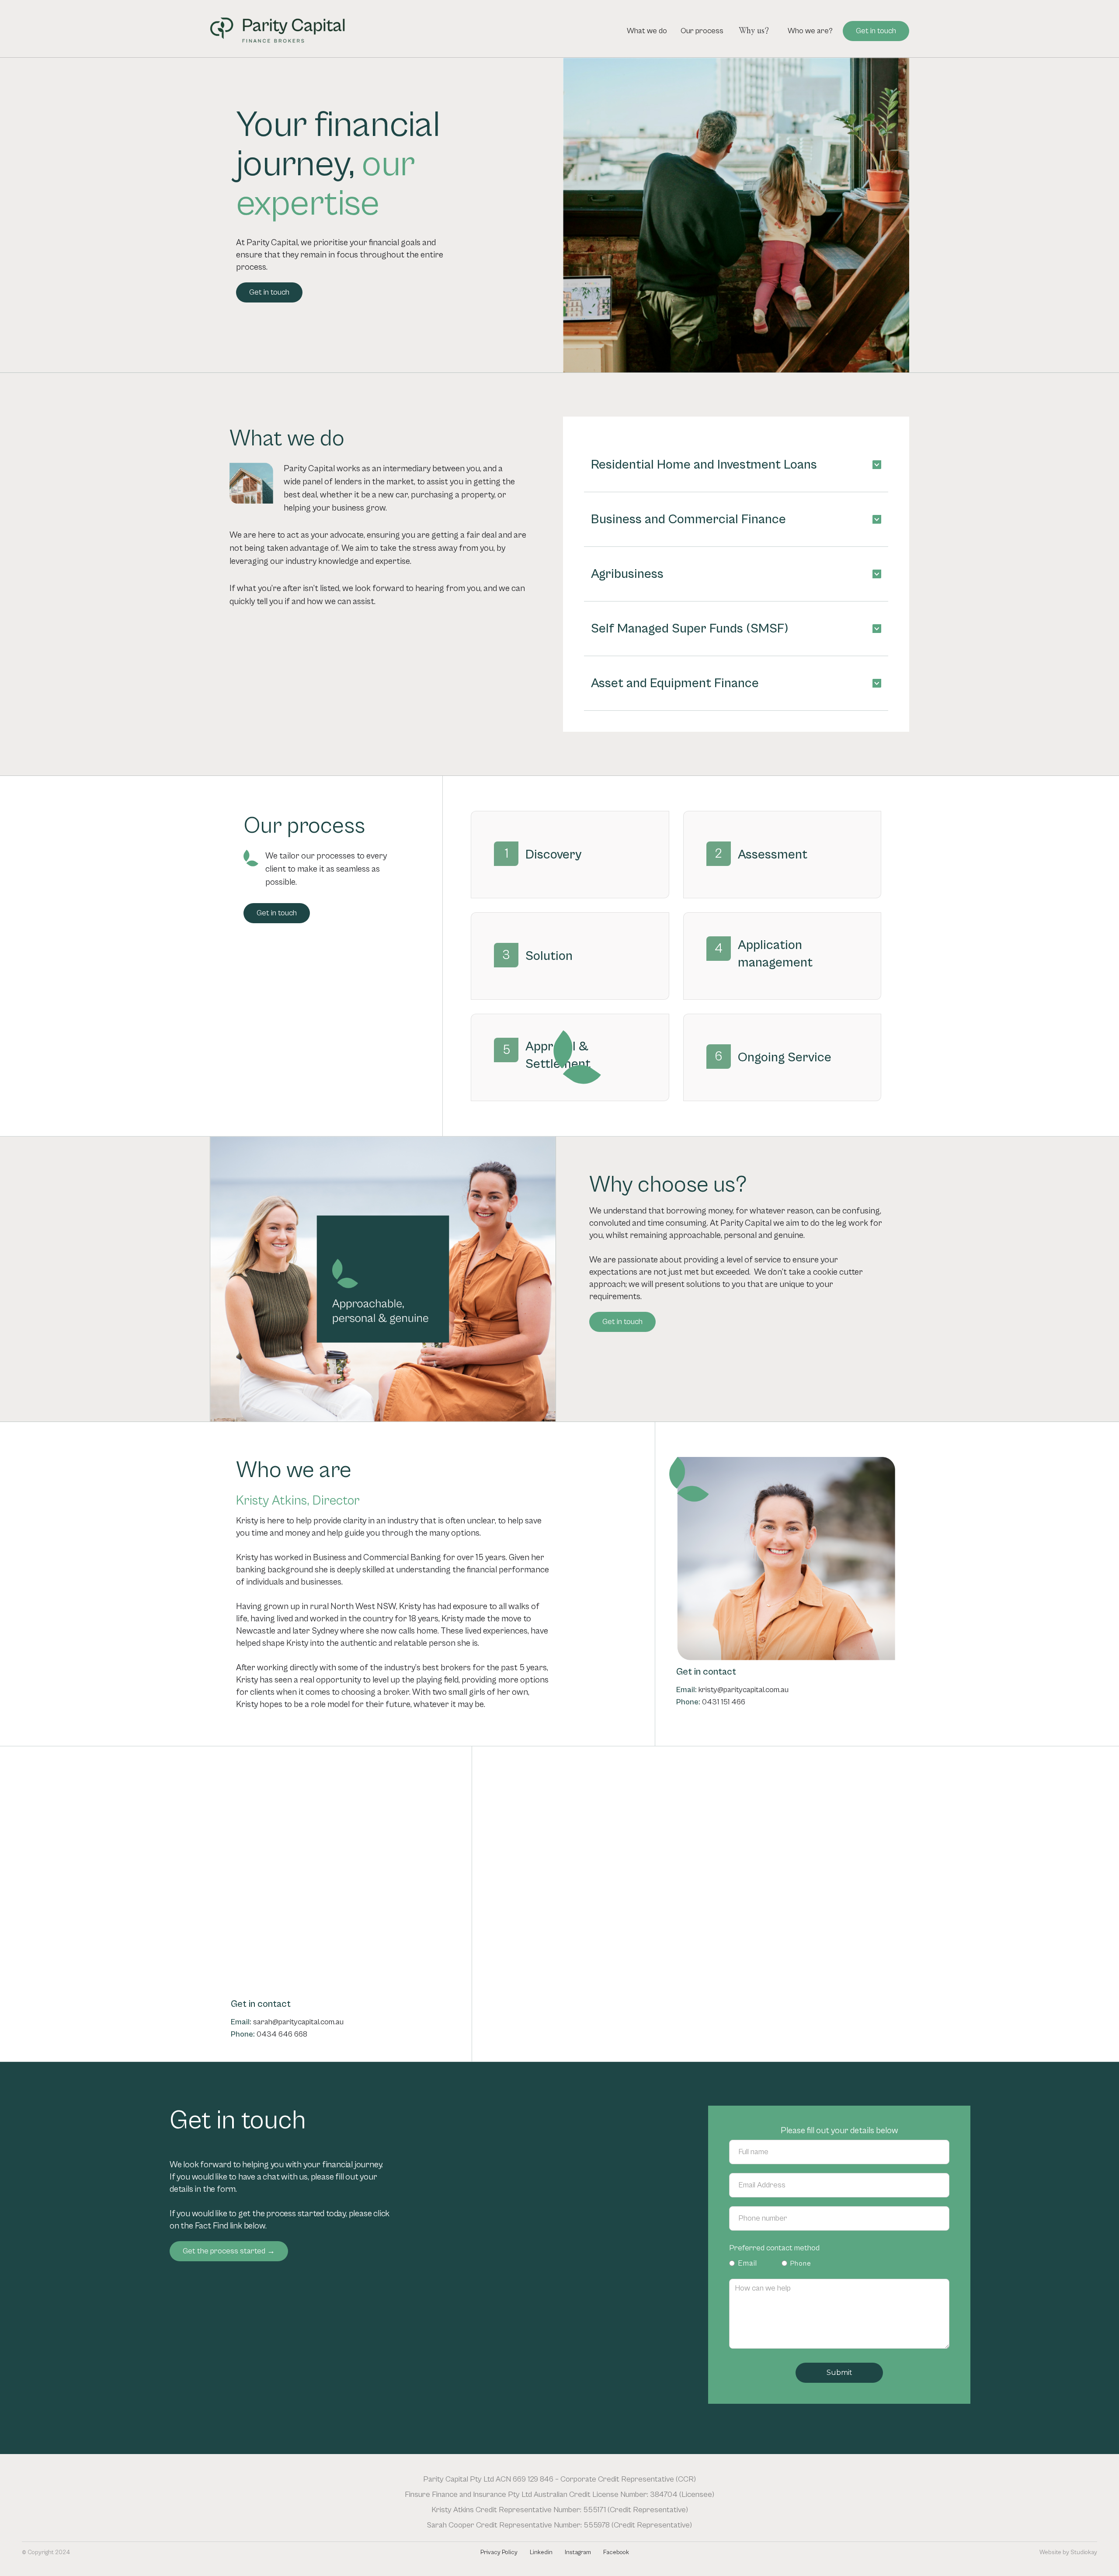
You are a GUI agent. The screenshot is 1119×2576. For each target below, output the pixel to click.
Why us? (754, 31)
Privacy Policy (499, 2552)
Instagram (578, 2552)
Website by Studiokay (1068, 2552)
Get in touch (876, 31)
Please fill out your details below (839, 2131)
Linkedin (541, 2552)
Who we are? (810, 31)
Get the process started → (229, 2251)
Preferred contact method (774, 2248)
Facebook (616, 2552)
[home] (278, 31)
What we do (647, 31)
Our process (702, 31)
